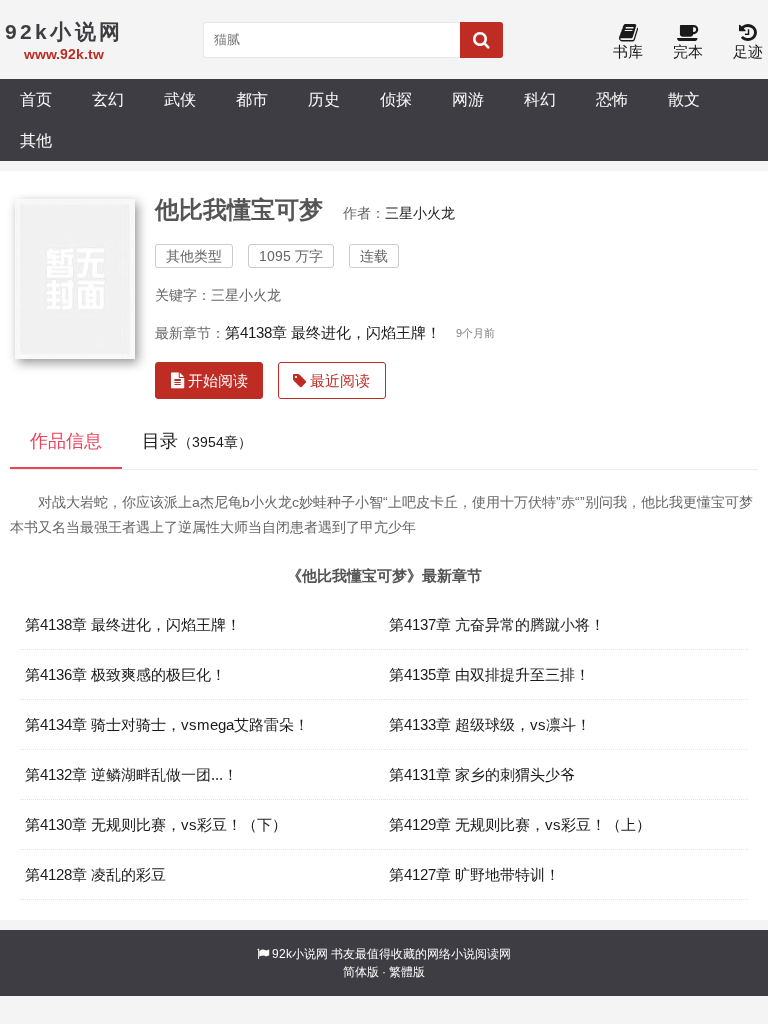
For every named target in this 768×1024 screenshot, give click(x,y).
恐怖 (612, 99)
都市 (252, 99)
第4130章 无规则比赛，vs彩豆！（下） (156, 824)
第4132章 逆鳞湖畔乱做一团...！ (131, 774)
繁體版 (407, 972)
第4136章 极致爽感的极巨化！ (125, 674)
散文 (684, 99)
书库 (628, 51)
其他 (36, 140)
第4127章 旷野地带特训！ (474, 874)
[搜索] (481, 40)
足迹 (748, 51)
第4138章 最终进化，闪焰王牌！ (333, 332)
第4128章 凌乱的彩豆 (95, 874)
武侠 (180, 99)
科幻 (540, 99)
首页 (36, 99)
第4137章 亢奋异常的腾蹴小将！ (497, 624)
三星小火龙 (420, 213)
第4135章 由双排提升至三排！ (489, 674)
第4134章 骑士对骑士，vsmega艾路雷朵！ (167, 724)
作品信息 (66, 441)
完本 (688, 51)
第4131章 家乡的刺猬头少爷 (482, 774)
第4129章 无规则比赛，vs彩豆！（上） (520, 824)
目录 (197, 441)
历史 (324, 99)
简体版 (361, 972)
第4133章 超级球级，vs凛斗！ (490, 724)
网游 (468, 99)
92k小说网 (300, 954)
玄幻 (108, 99)
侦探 (396, 99)
